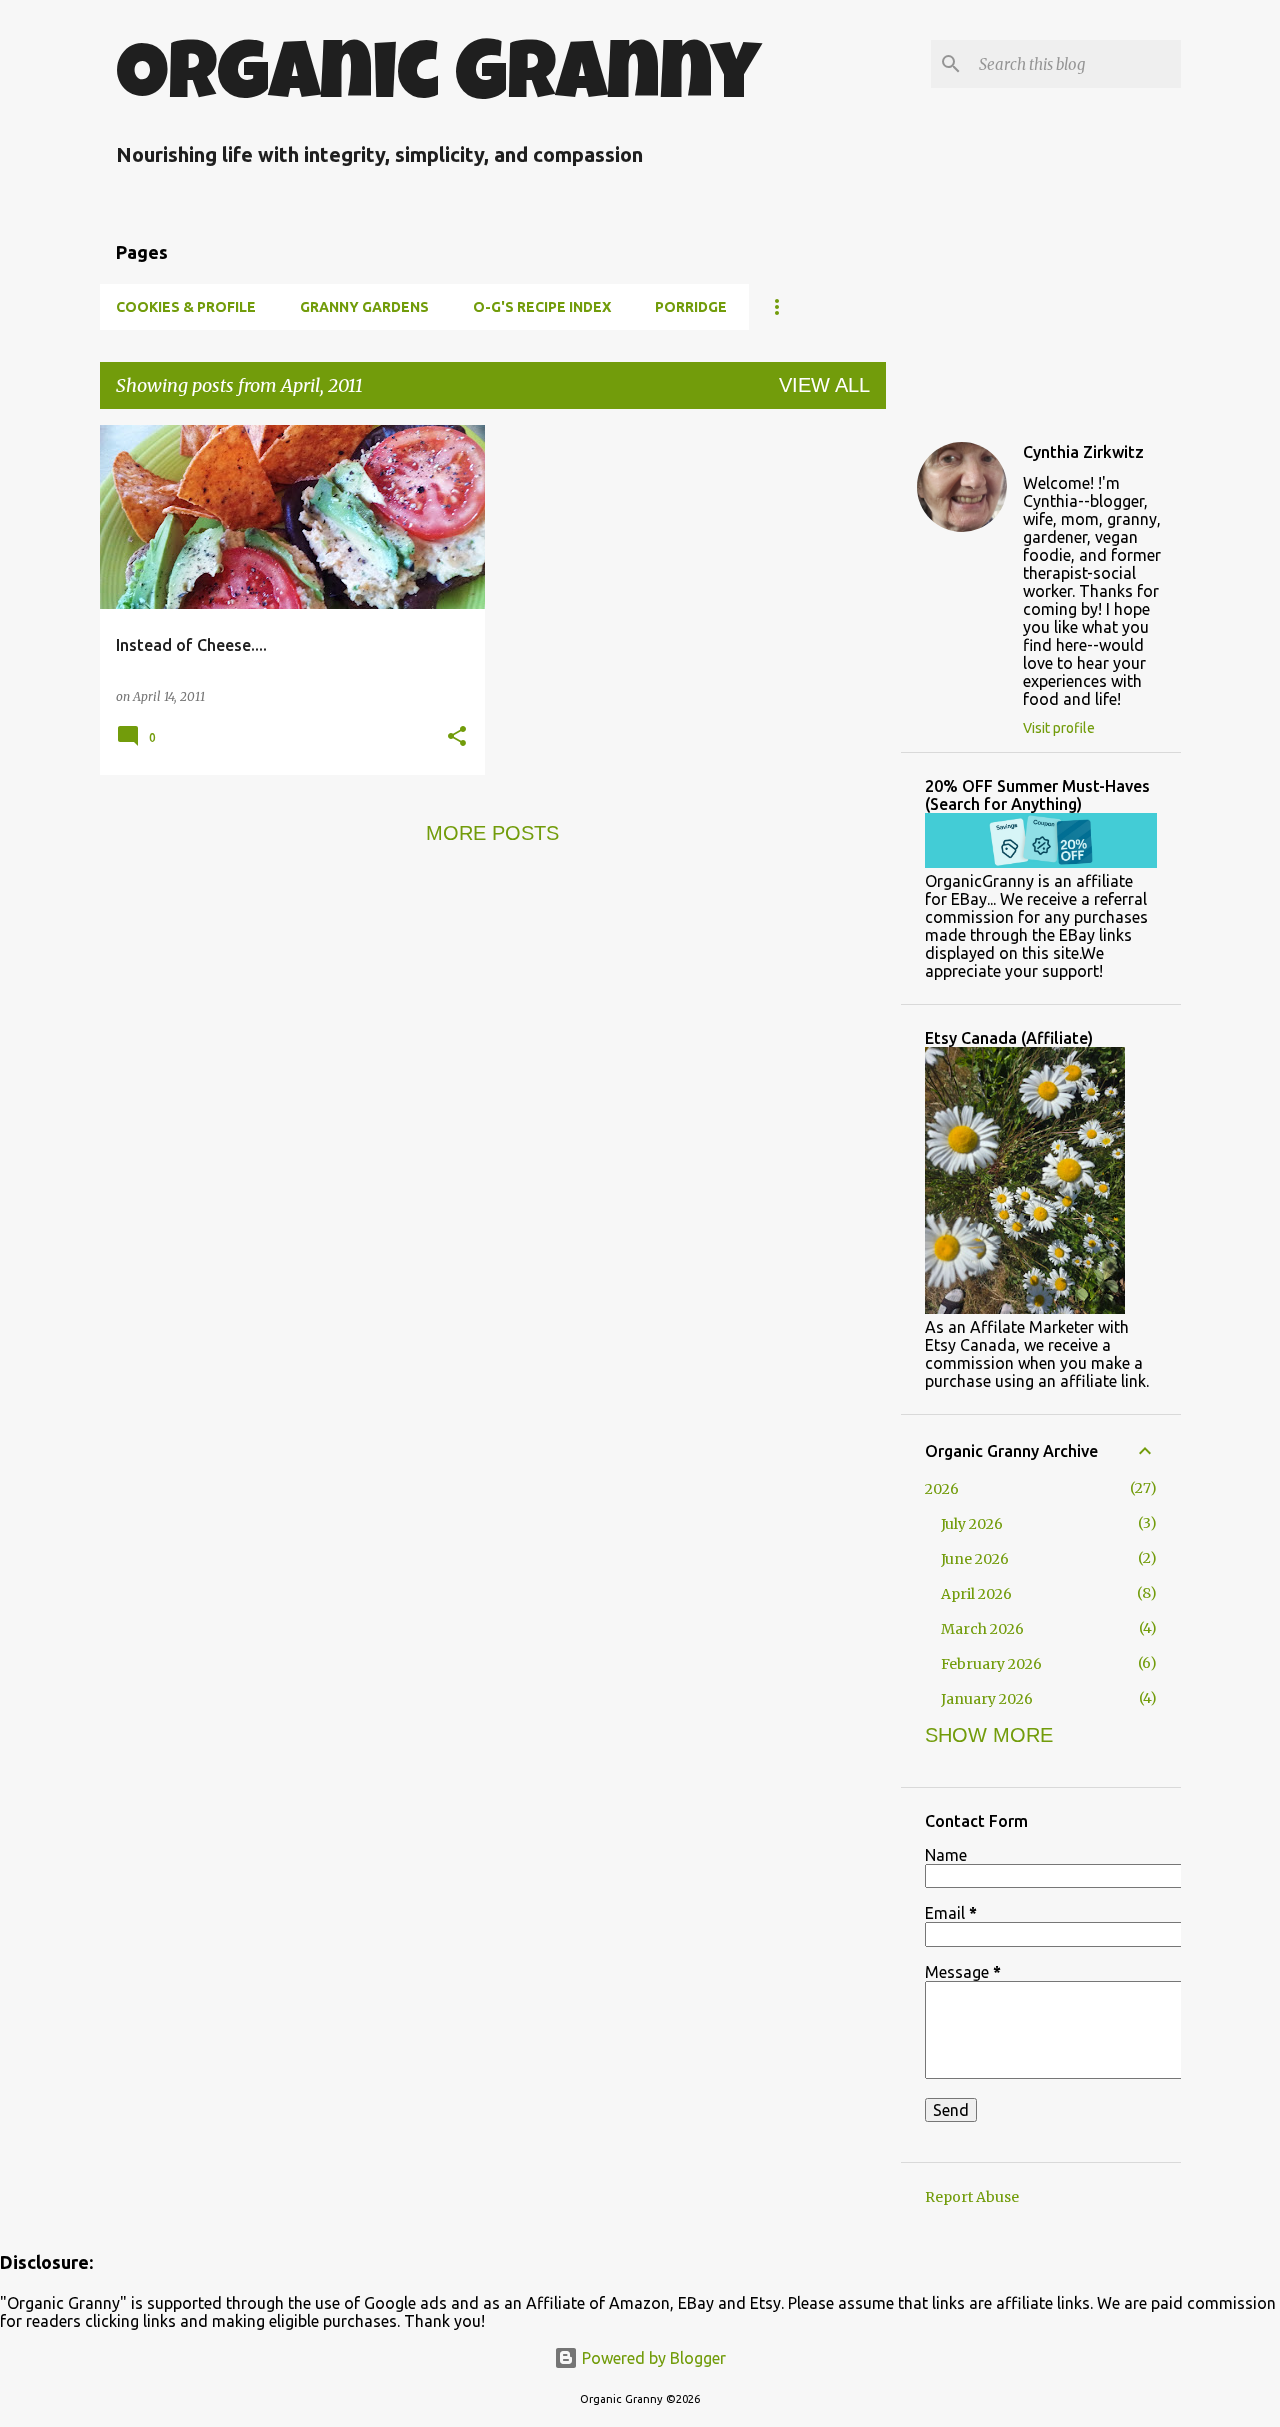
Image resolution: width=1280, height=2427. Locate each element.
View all (824, 385)
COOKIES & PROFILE (186, 307)
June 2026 (975, 1559)
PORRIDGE (691, 307)
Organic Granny (438, 81)
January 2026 (987, 1699)
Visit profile (1059, 728)
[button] (457, 737)
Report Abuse (972, 2197)
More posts (492, 833)
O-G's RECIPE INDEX (542, 307)
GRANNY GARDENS (364, 307)
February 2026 (991, 1664)
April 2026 (976, 1594)
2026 (942, 1489)
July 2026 (972, 1524)
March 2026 (982, 1629)
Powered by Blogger (652, 2358)
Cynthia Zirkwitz (1083, 452)
